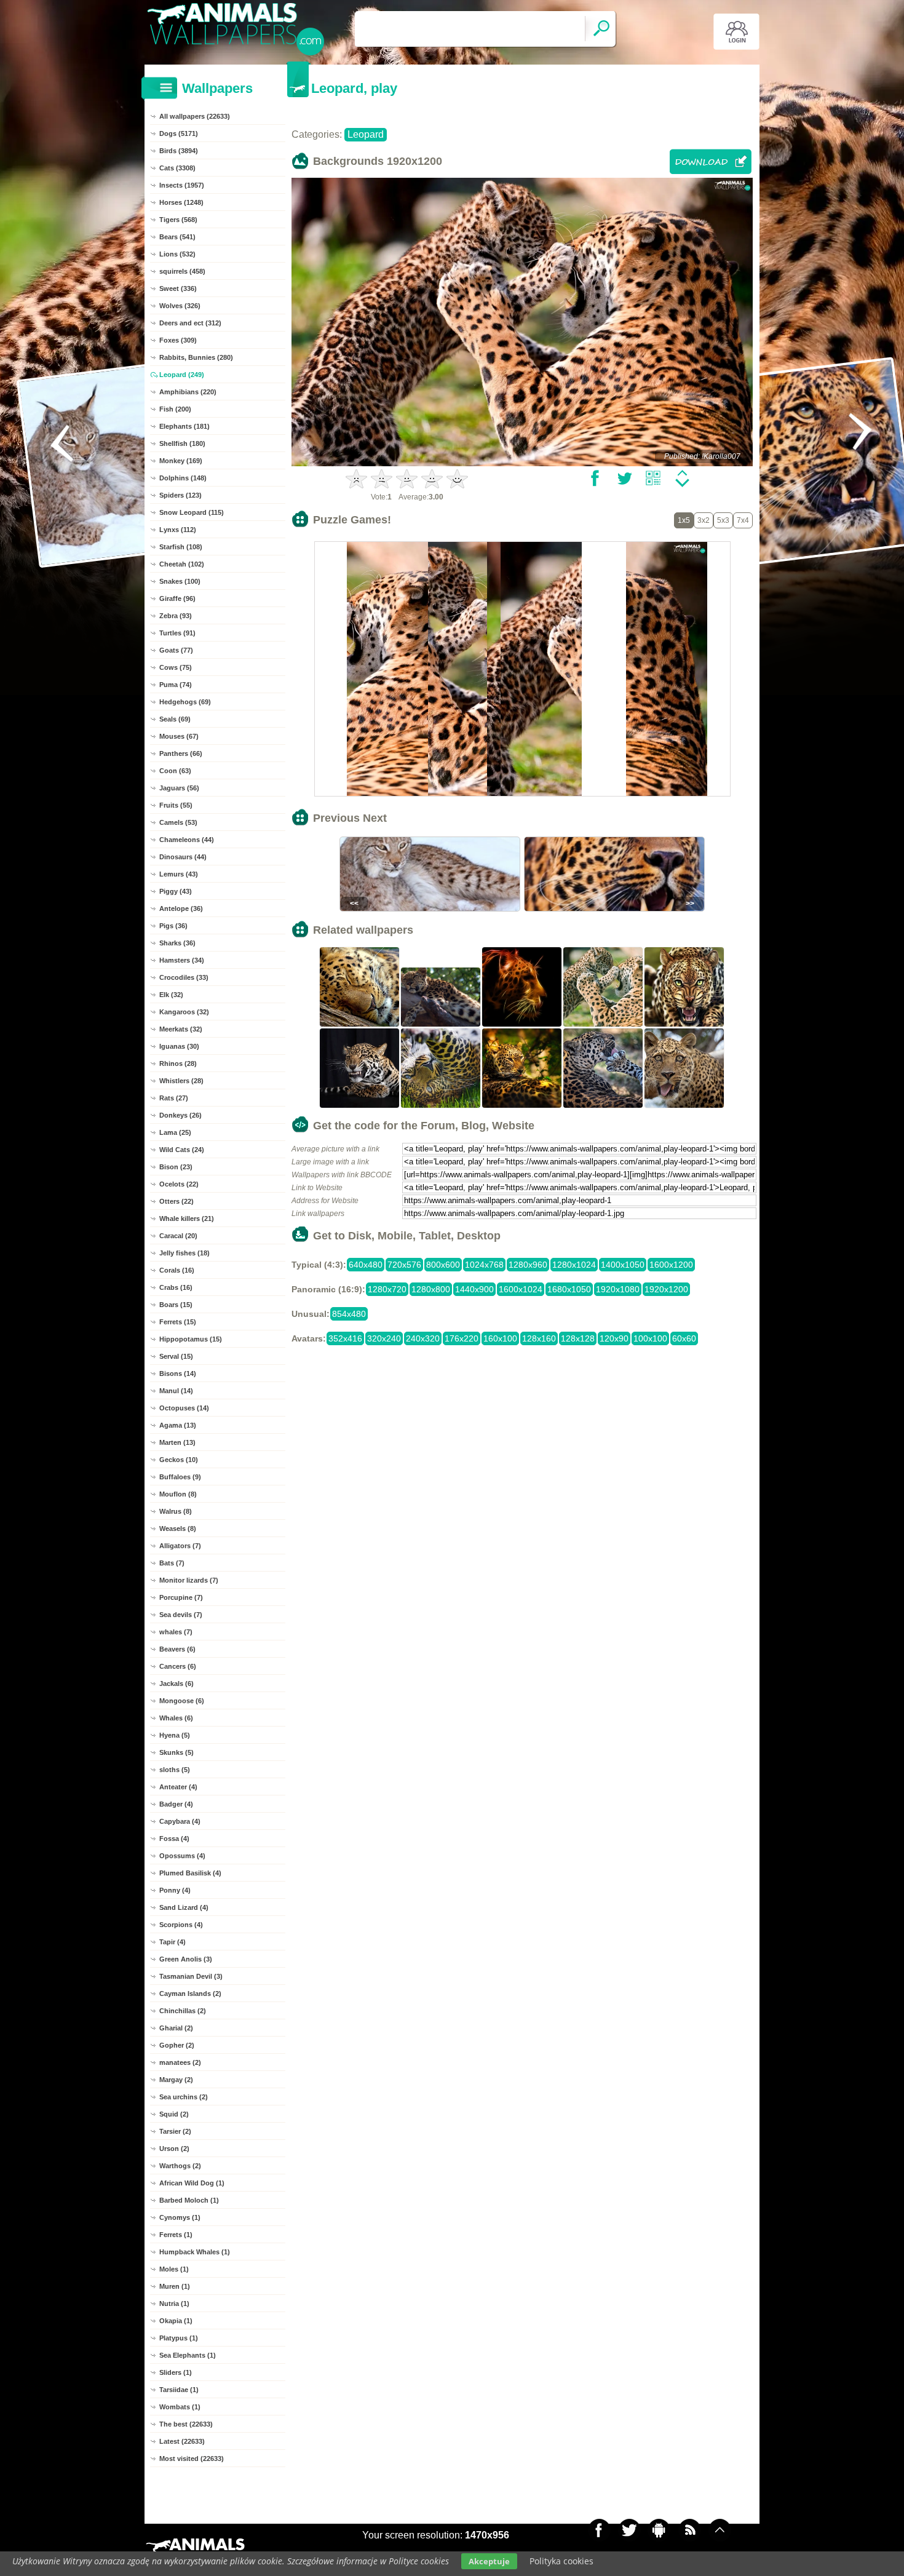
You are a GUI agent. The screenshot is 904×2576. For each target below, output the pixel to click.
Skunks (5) (176, 1752)
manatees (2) (180, 2062)
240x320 (423, 1338)
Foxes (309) (178, 340)
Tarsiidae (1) (179, 2390)
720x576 (404, 1265)
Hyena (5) (175, 1735)
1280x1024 (574, 1265)
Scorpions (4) (181, 1925)
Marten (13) (177, 1442)
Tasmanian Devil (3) (191, 1976)
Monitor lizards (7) (189, 1580)
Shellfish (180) (182, 443)
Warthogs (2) (180, 2166)
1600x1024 (521, 1289)
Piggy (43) (176, 891)
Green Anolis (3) (186, 1959)
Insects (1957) (182, 185)
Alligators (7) (180, 1546)
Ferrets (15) (178, 1322)
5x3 (723, 520)
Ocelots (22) (179, 1184)
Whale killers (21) (187, 1218)
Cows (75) (176, 667)
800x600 (443, 1265)
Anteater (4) (178, 1787)
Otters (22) (176, 1201)
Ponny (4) (175, 1890)
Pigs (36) (173, 926)
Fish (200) (175, 409)
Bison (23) (176, 1167)
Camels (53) (178, 822)
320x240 (384, 1338)
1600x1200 (671, 1265)
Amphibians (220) (188, 392)
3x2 (704, 520)
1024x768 (484, 1265)
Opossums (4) (182, 1856)
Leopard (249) (182, 375)
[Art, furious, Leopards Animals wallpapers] (684, 1025)
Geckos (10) (179, 1460)
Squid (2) (174, 2114)
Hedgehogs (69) (185, 702)
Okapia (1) (176, 2321)
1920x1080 (618, 1289)
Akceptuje (489, 2561)
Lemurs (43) (179, 874)
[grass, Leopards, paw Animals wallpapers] (441, 1107)
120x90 (614, 1338)
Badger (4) (176, 1804)
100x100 (650, 1338)
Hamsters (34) (182, 960)
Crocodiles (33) (184, 977)
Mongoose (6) (182, 1701)
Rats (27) (174, 1098)
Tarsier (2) (175, 2131)
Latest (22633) (182, 2441)
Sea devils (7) (181, 1615)
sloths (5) (175, 1770)
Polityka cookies (561, 2561)
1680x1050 (569, 1289)
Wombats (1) (180, 2407)
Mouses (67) (179, 736)
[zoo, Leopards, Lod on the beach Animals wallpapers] (441, 1025)
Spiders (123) (180, 495)
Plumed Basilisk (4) (190, 1873)
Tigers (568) (178, 220)
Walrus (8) (176, 1511)
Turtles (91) (177, 633)
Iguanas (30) (179, 1046)
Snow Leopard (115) (192, 512)
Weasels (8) (178, 1529)
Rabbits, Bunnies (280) (196, 357)
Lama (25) (175, 1132)
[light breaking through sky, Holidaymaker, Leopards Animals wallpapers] (522, 1107)
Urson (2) (174, 2149)
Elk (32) (171, 995)
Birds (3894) (179, 151)
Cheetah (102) (182, 564)
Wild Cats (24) (182, 1150)
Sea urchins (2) (184, 2097)
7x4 (743, 520)
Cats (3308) (177, 168)
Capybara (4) (180, 1821)
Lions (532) (177, 254)
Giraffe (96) (177, 598)
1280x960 (528, 1265)
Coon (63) (175, 771)
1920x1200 (666, 1289)
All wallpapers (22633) (195, 116)
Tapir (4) (172, 1942)
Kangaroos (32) (184, 1012)
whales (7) (176, 1632)
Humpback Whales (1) (195, 2252)
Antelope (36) (181, 908)
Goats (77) (176, 650)
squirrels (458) (182, 271)
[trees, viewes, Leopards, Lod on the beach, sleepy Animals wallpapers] (360, 1025)
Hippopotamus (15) (191, 1339)
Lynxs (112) (178, 530)
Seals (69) (175, 719)
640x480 (366, 1265)
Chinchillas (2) (183, 2011)
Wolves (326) (180, 306)
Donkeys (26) (180, 1115)
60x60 (684, 1338)
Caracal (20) (178, 1236)
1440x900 (474, 1289)
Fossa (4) (174, 1839)
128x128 (578, 1338)
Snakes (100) (180, 581)
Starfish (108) (181, 547)
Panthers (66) (181, 753)
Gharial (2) (176, 2028)
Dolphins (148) (183, 478)
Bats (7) (172, 1563)
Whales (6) (176, 1718)
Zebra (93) (176, 616)
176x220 (462, 1338)
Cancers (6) (178, 1666)
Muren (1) (175, 2286)
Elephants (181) (184, 426)
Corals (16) (177, 1270)
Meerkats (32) (181, 1029)
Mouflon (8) (178, 1494)
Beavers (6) (177, 1649)
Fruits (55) (176, 805)
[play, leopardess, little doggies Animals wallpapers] (603, 1025)
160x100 (500, 1338)
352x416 (345, 1338)
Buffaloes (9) (180, 1477)
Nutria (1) (174, 2304)
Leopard (366, 134)
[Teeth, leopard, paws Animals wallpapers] (360, 1107)
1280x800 (431, 1289)
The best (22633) (186, 2424)
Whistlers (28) (181, 1081)
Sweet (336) (178, 288)
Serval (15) (176, 1356)
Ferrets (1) (176, 2235)
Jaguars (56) (179, 788)
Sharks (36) (177, 943)
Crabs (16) (176, 1287)
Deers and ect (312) (190, 323)
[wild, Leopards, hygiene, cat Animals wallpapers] (603, 1107)
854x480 (349, 1314)
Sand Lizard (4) (184, 1907)
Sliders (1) (176, 2372)
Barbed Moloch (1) (189, 2200)
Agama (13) (178, 1425)
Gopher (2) (177, 2045)
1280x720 (387, 1289)
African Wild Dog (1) (192, 2183)
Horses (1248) (181, 202)
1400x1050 (623, 1265)
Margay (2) (176, 2080)
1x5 (684, 520)
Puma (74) (176, 685)
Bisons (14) (178, 1373)
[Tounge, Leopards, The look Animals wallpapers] (684, 1107)
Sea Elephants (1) (188, 2355)
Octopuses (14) (184, 1408)
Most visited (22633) (192, 2459)
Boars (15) (176, 1305)
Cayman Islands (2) (190, 1994)
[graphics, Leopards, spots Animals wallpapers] (522, 1025)
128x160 (539, 1338)
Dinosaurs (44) (183, 857)
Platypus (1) (179, 2338)
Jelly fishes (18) (184, 1253)
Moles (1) (174, 2269)
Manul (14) (176, 1391)
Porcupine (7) (181, 1597)
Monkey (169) (181, 461)
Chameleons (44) (187, 840)
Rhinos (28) (178, 1063)
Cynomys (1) (180, 2217)
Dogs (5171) (179, 133)
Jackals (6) (176, 1684)
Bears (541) (177, 237)
